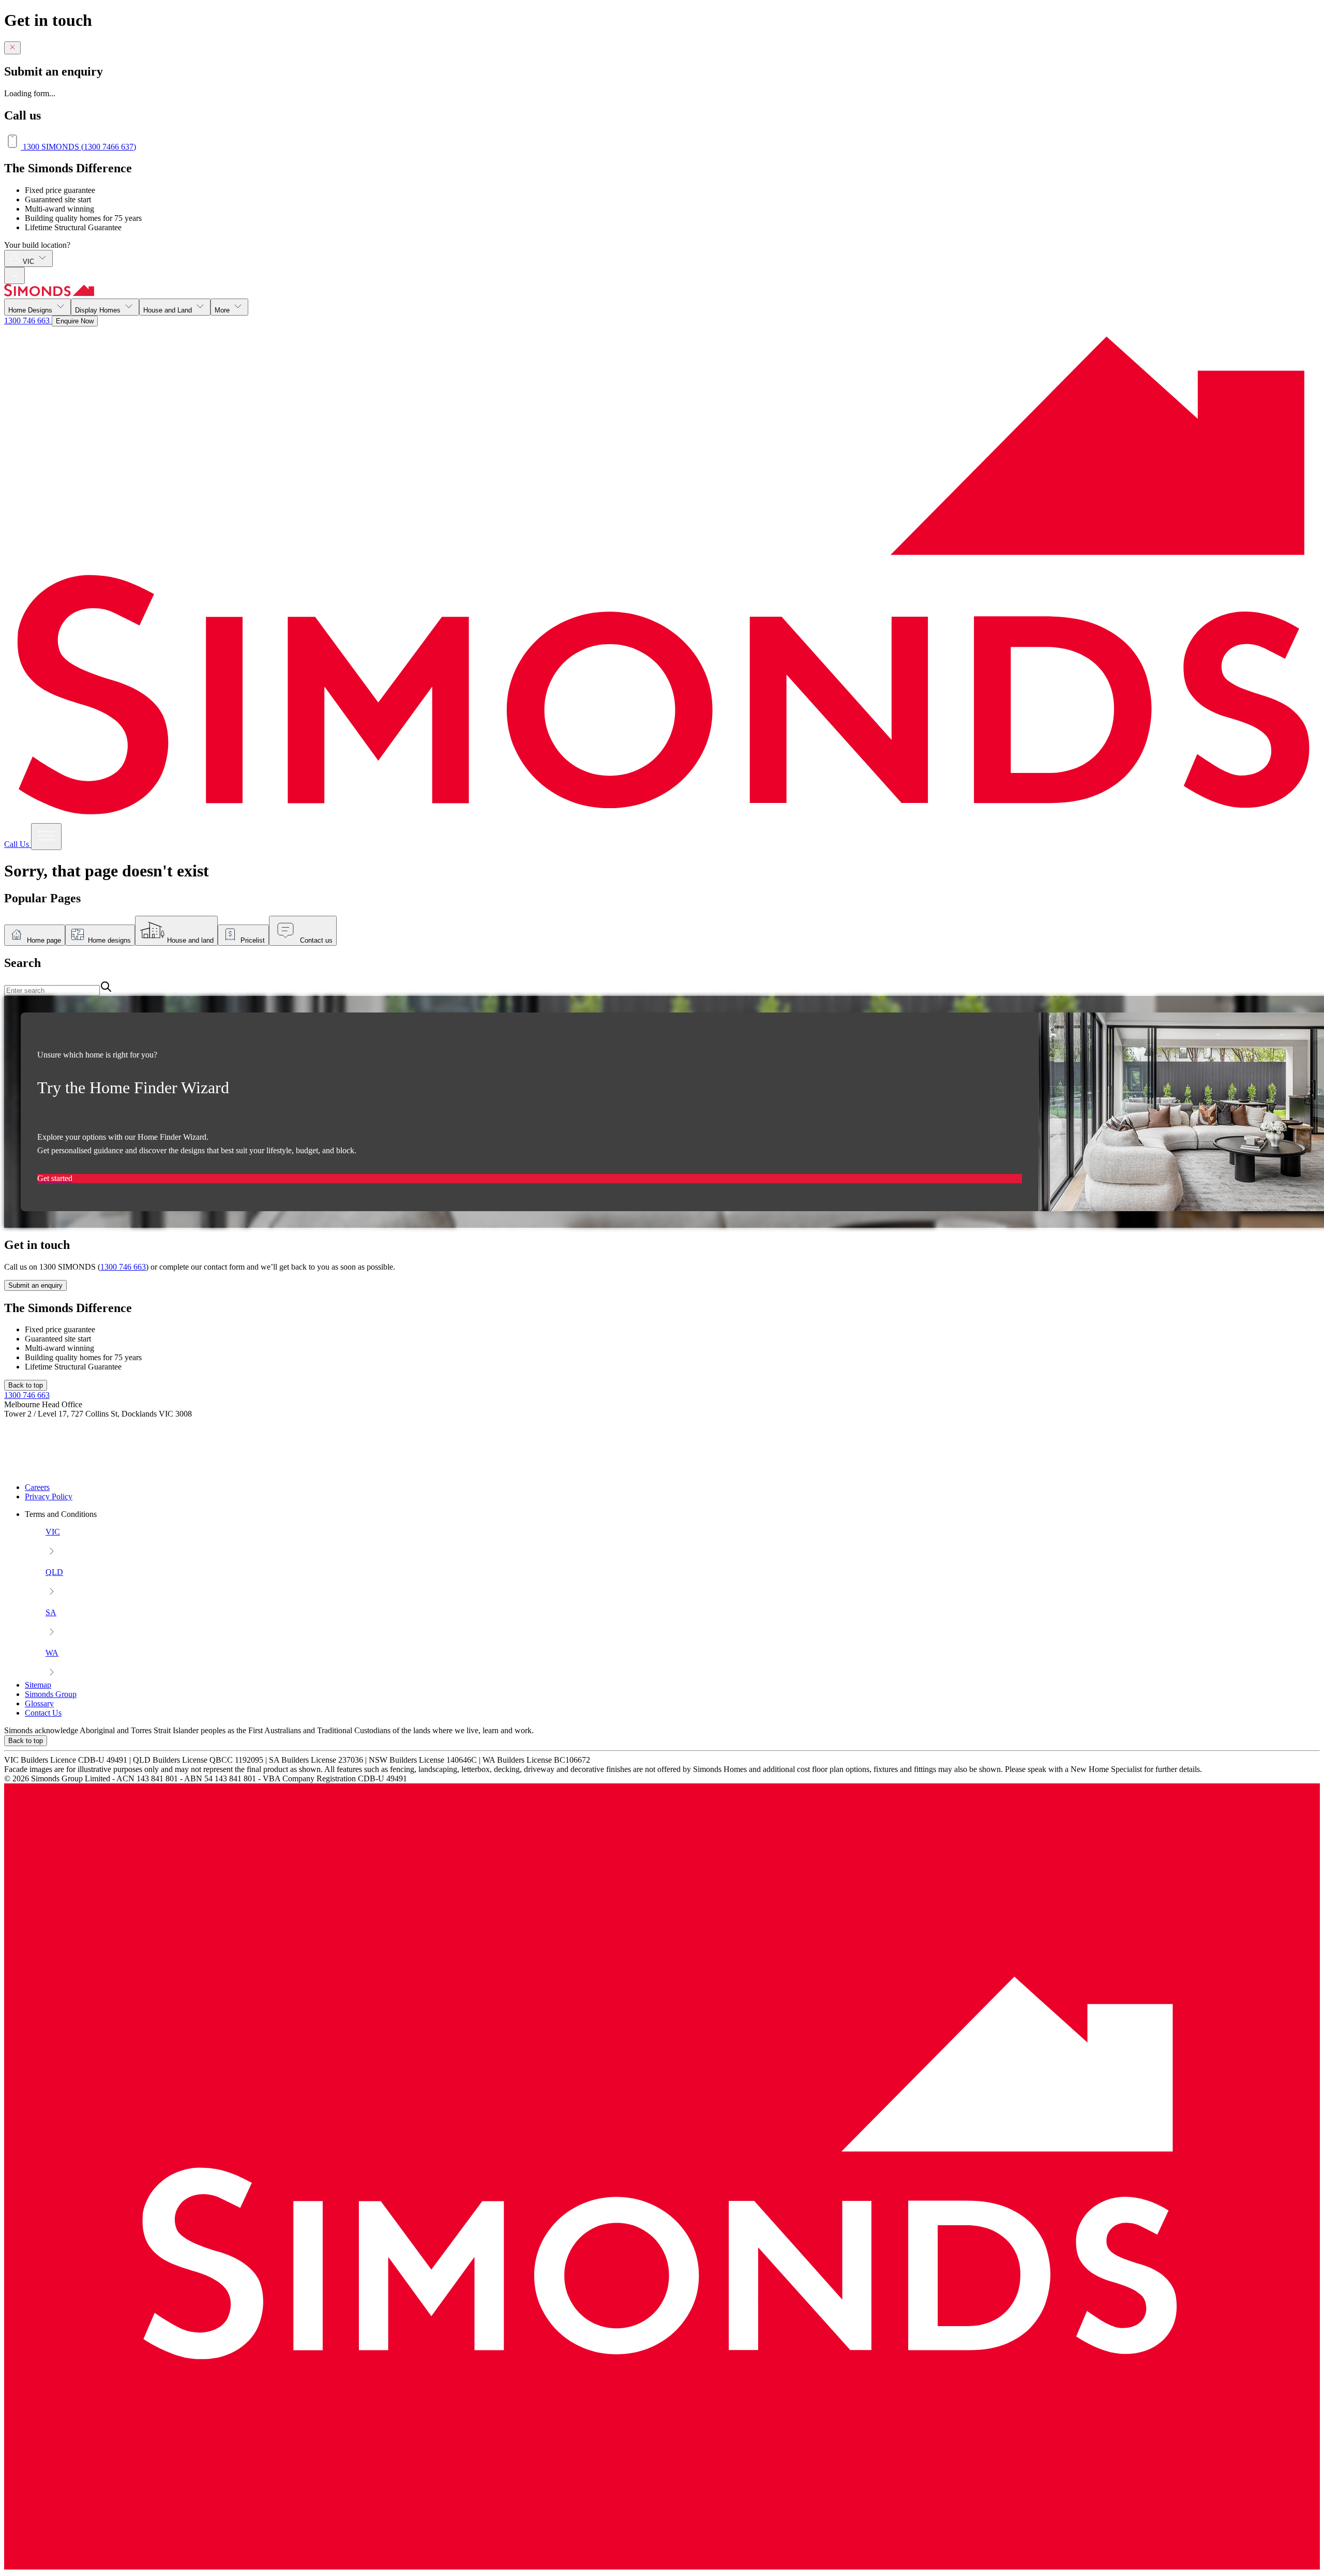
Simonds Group (51, 1694)
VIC (29, 262)
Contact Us (43, 1713)
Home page (44, 940)
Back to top (26, 1385)
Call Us (18, 844)
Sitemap (38, 1685)
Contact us (316, 940)
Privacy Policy (49, 1497)
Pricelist (253, 940)
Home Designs (31, 310)
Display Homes (99, 310)
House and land (190, 940)
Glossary (39, 1703)
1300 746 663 (28, 321)
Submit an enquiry (35, 1285)
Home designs (109, 940)
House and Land (169, 310)
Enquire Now (75, 321)
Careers (37, 1487)
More (223, 310)
